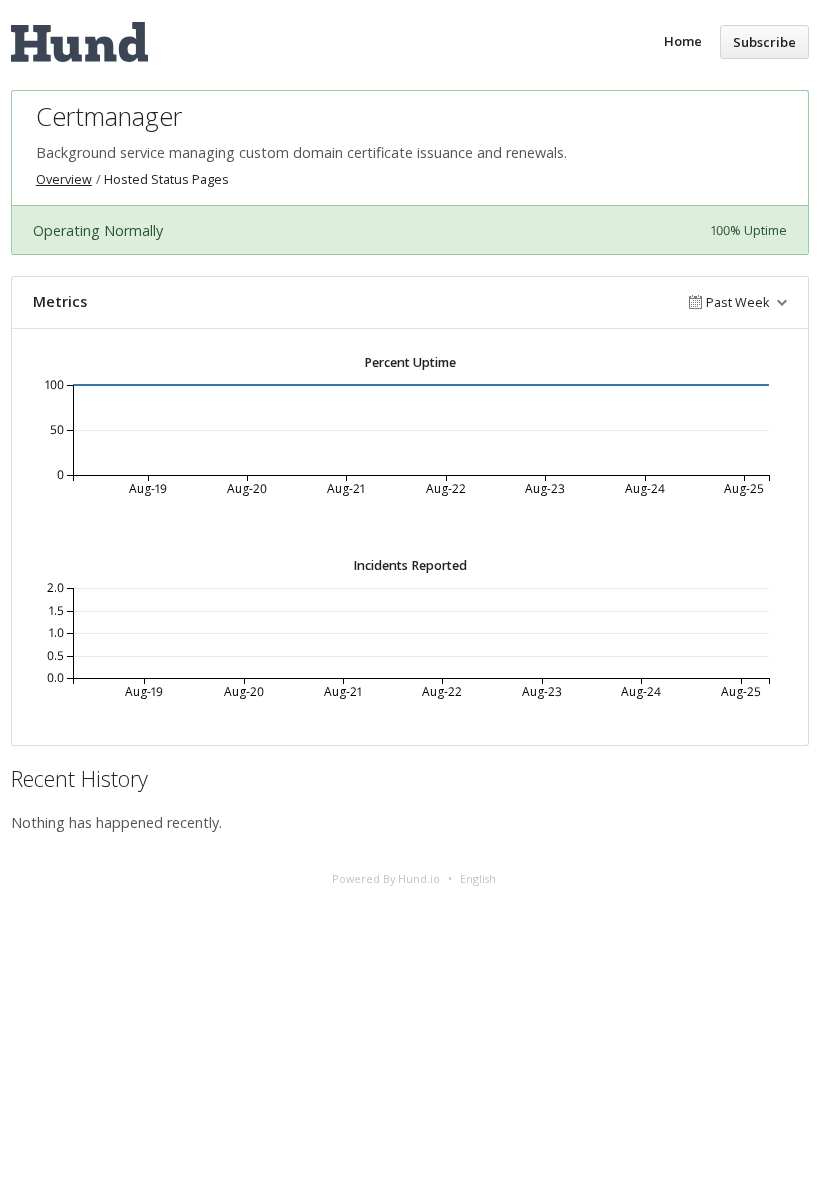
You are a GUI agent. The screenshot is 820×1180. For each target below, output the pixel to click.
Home (683, 41)
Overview (64, 179)
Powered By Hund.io (386, 878)
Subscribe (764, 42)
